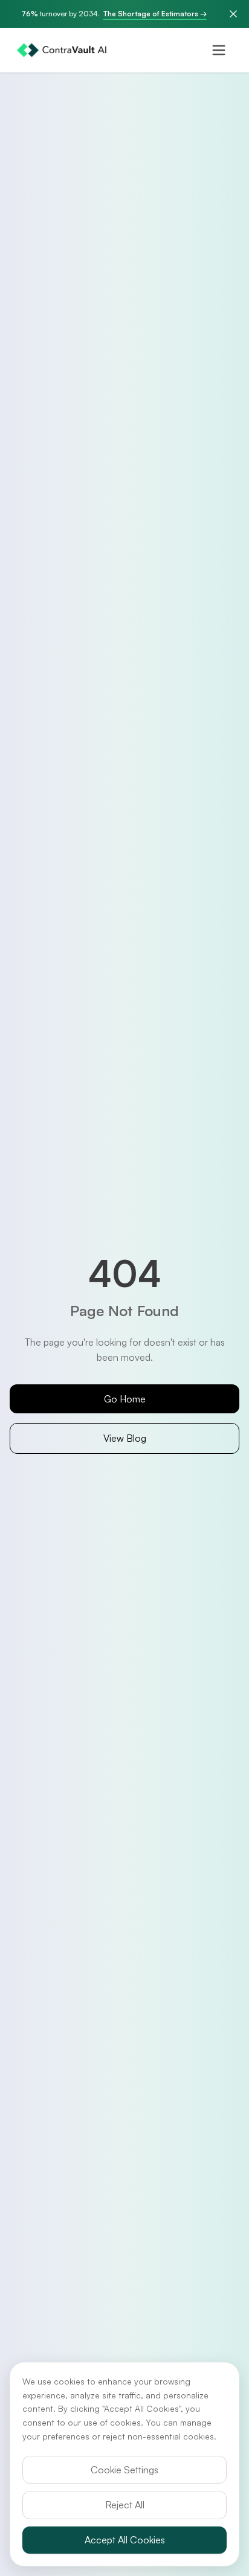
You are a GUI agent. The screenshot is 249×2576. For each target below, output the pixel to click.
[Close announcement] (233, 14)
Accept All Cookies (125, 2540)
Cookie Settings (124, 2470)
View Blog (125, 1438)
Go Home (125, 1399)
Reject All (125, 2505)
